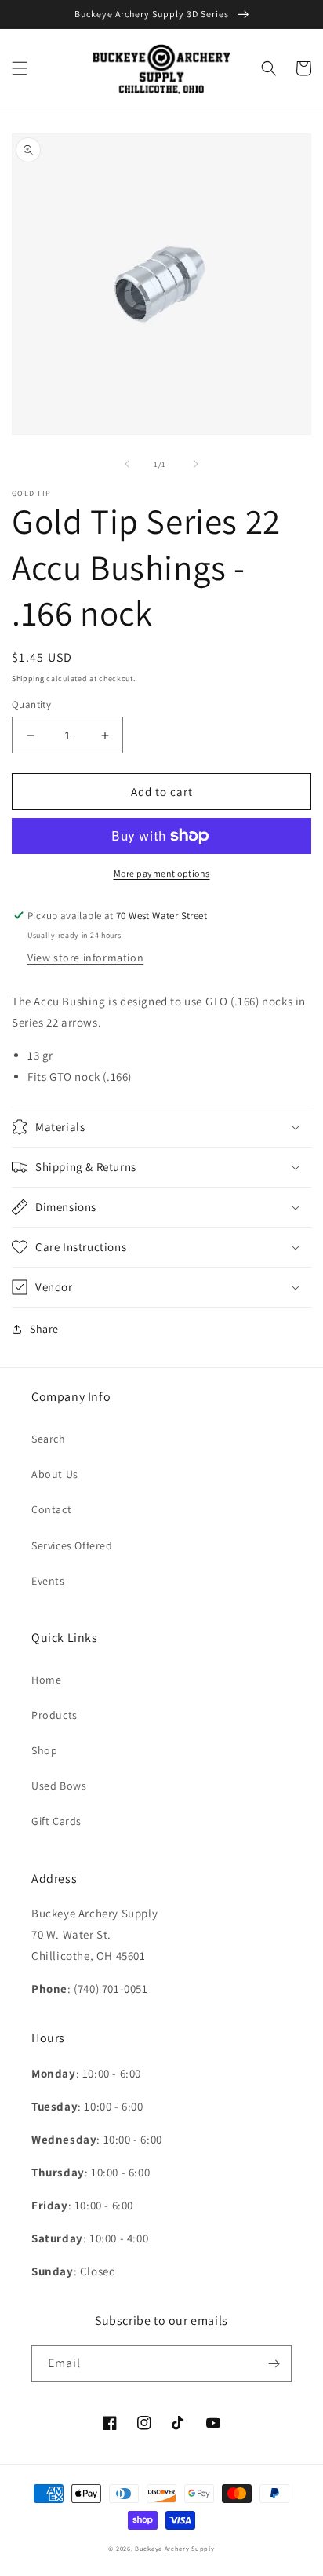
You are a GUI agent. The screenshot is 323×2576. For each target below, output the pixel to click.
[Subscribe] (274, 2364)
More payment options (162, 873)
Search (49, 1439)
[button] (20, 68)
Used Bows (59, 1786)
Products (54, 1715)
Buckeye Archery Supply (174, 2548)
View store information (85, 958)
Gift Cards (56, 1821)
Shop (44, 1750)
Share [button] (44, 1329)
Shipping (28, 679)
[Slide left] (127, 464)
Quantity (31, 704)
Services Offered (72, 1545)
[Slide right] (196, 464)
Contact (51, 1509)
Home (46, 1680)
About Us (55, 1474)
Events (48, 1581)
